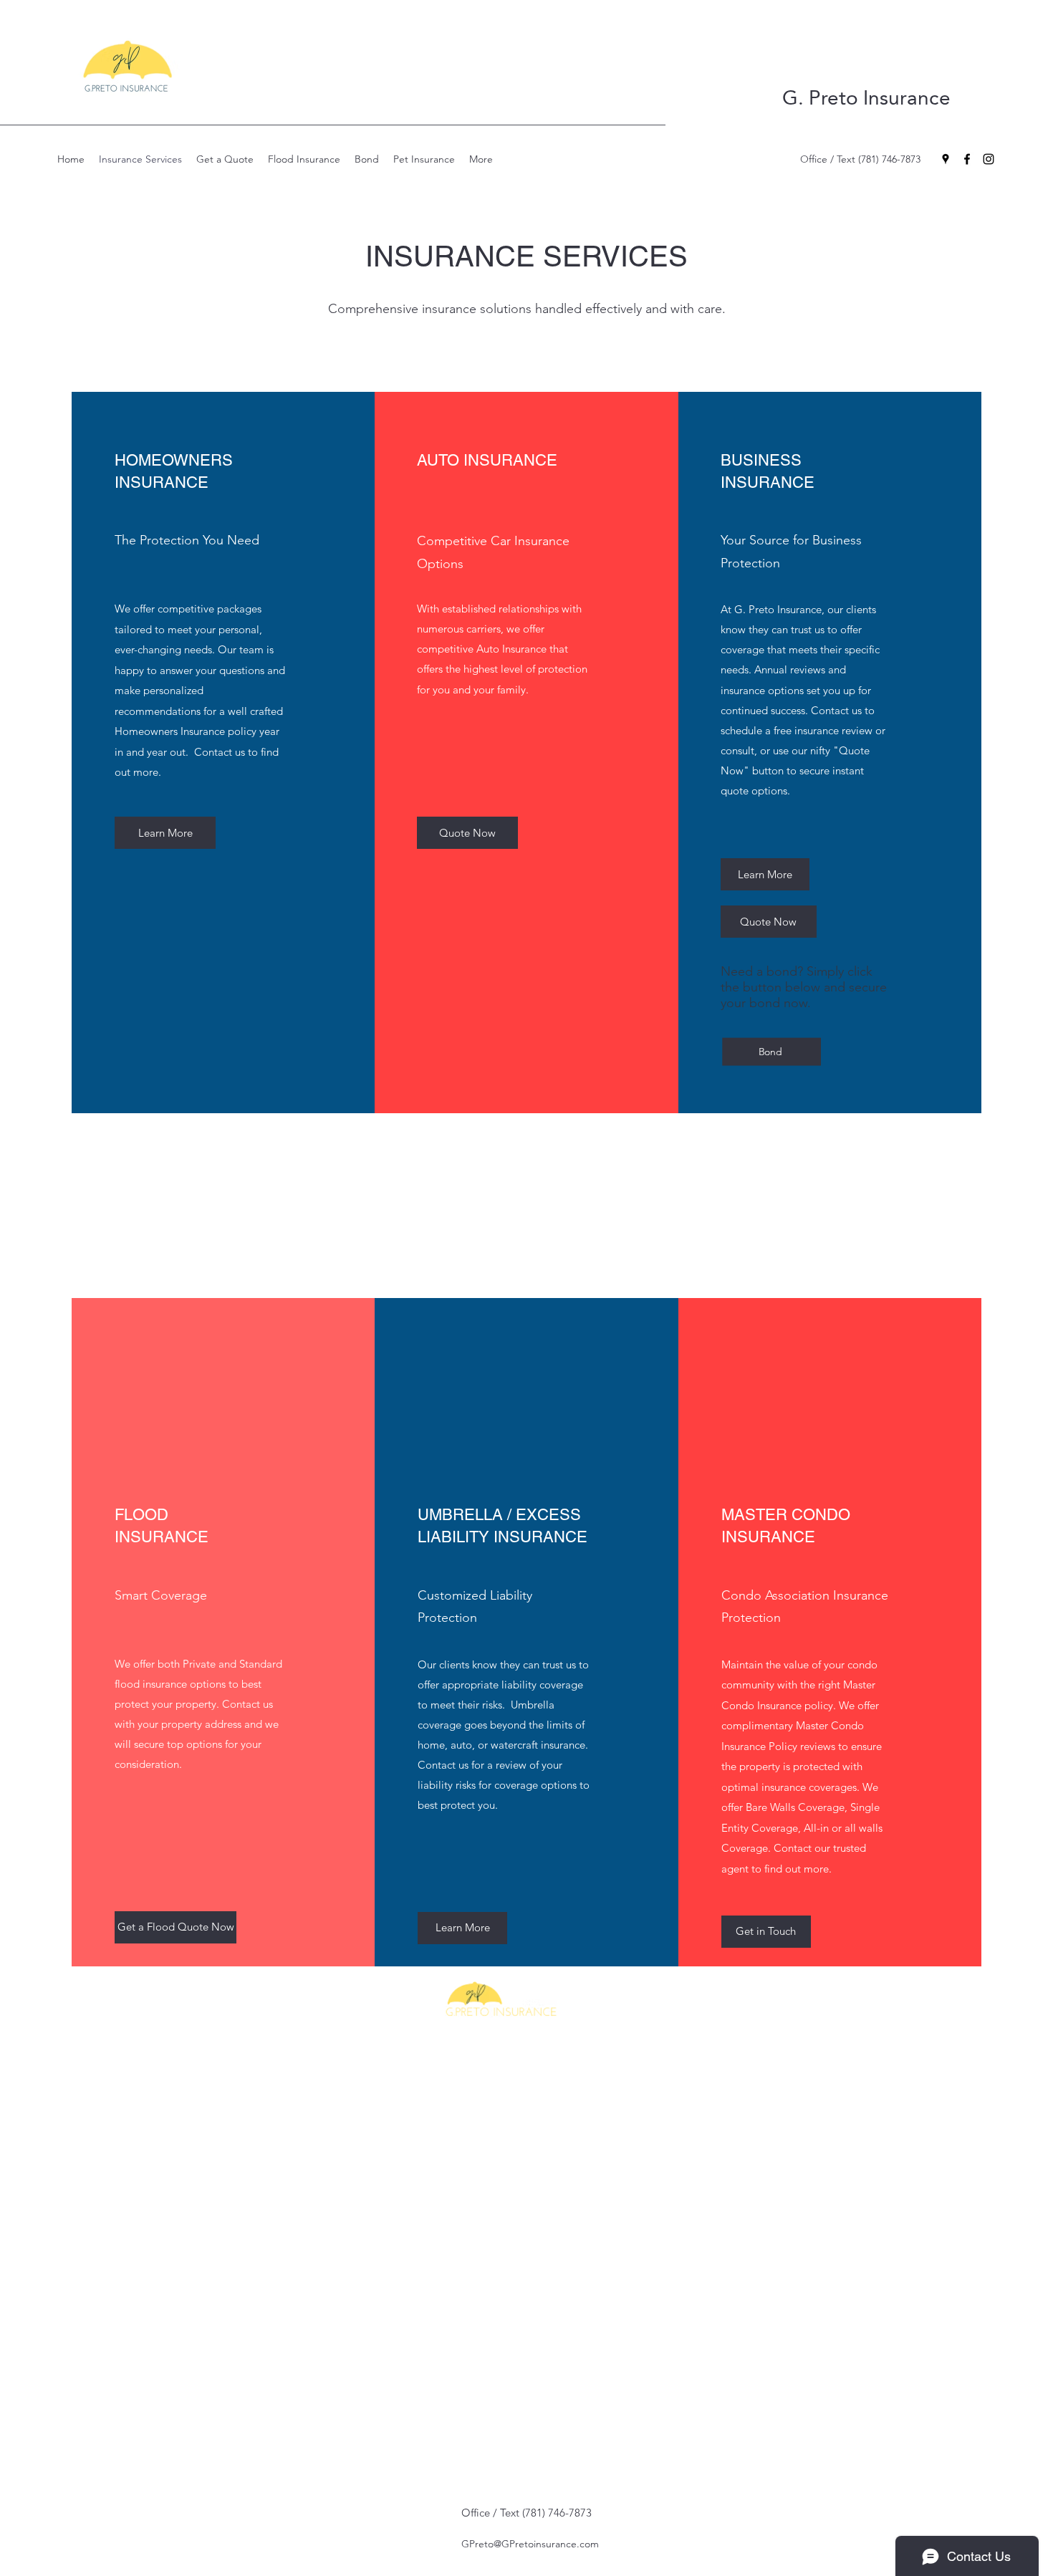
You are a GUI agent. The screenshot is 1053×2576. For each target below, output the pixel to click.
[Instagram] (989, 159)
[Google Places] (946, 159)
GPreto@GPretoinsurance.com (530, 2544)
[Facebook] (967, 159)
